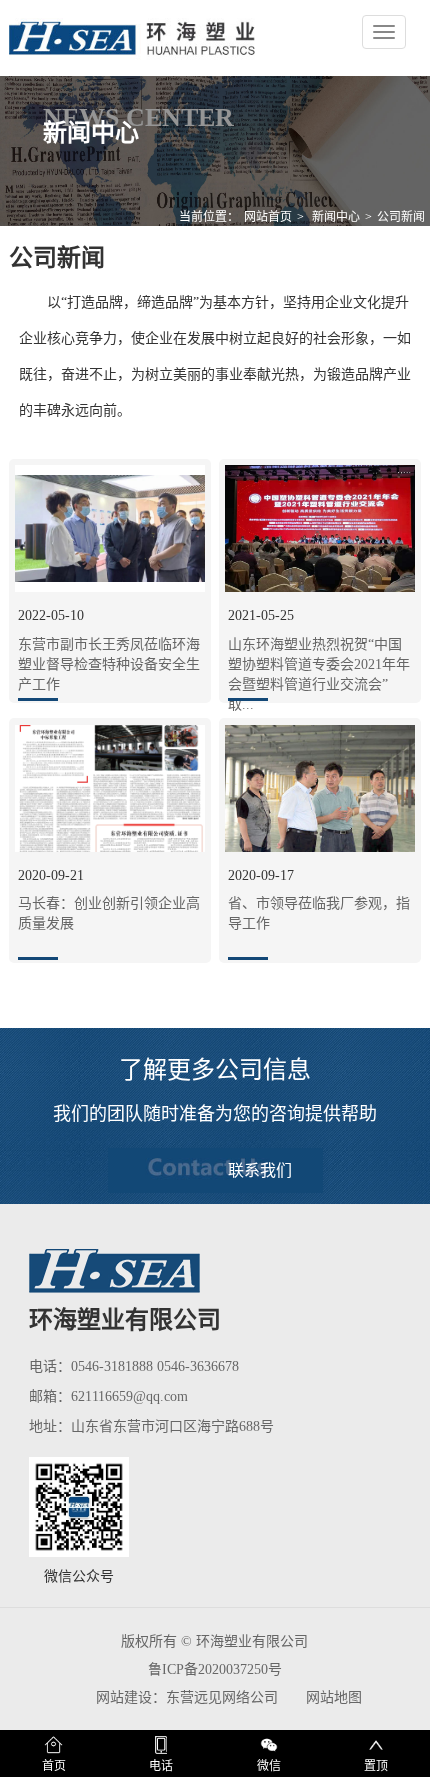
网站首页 (268, 217)
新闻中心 (336, 217)
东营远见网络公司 (222, 1697)
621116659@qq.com (129, 1396)
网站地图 (334, 1697)
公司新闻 (401, 217)
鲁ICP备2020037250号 (215, 1669)
